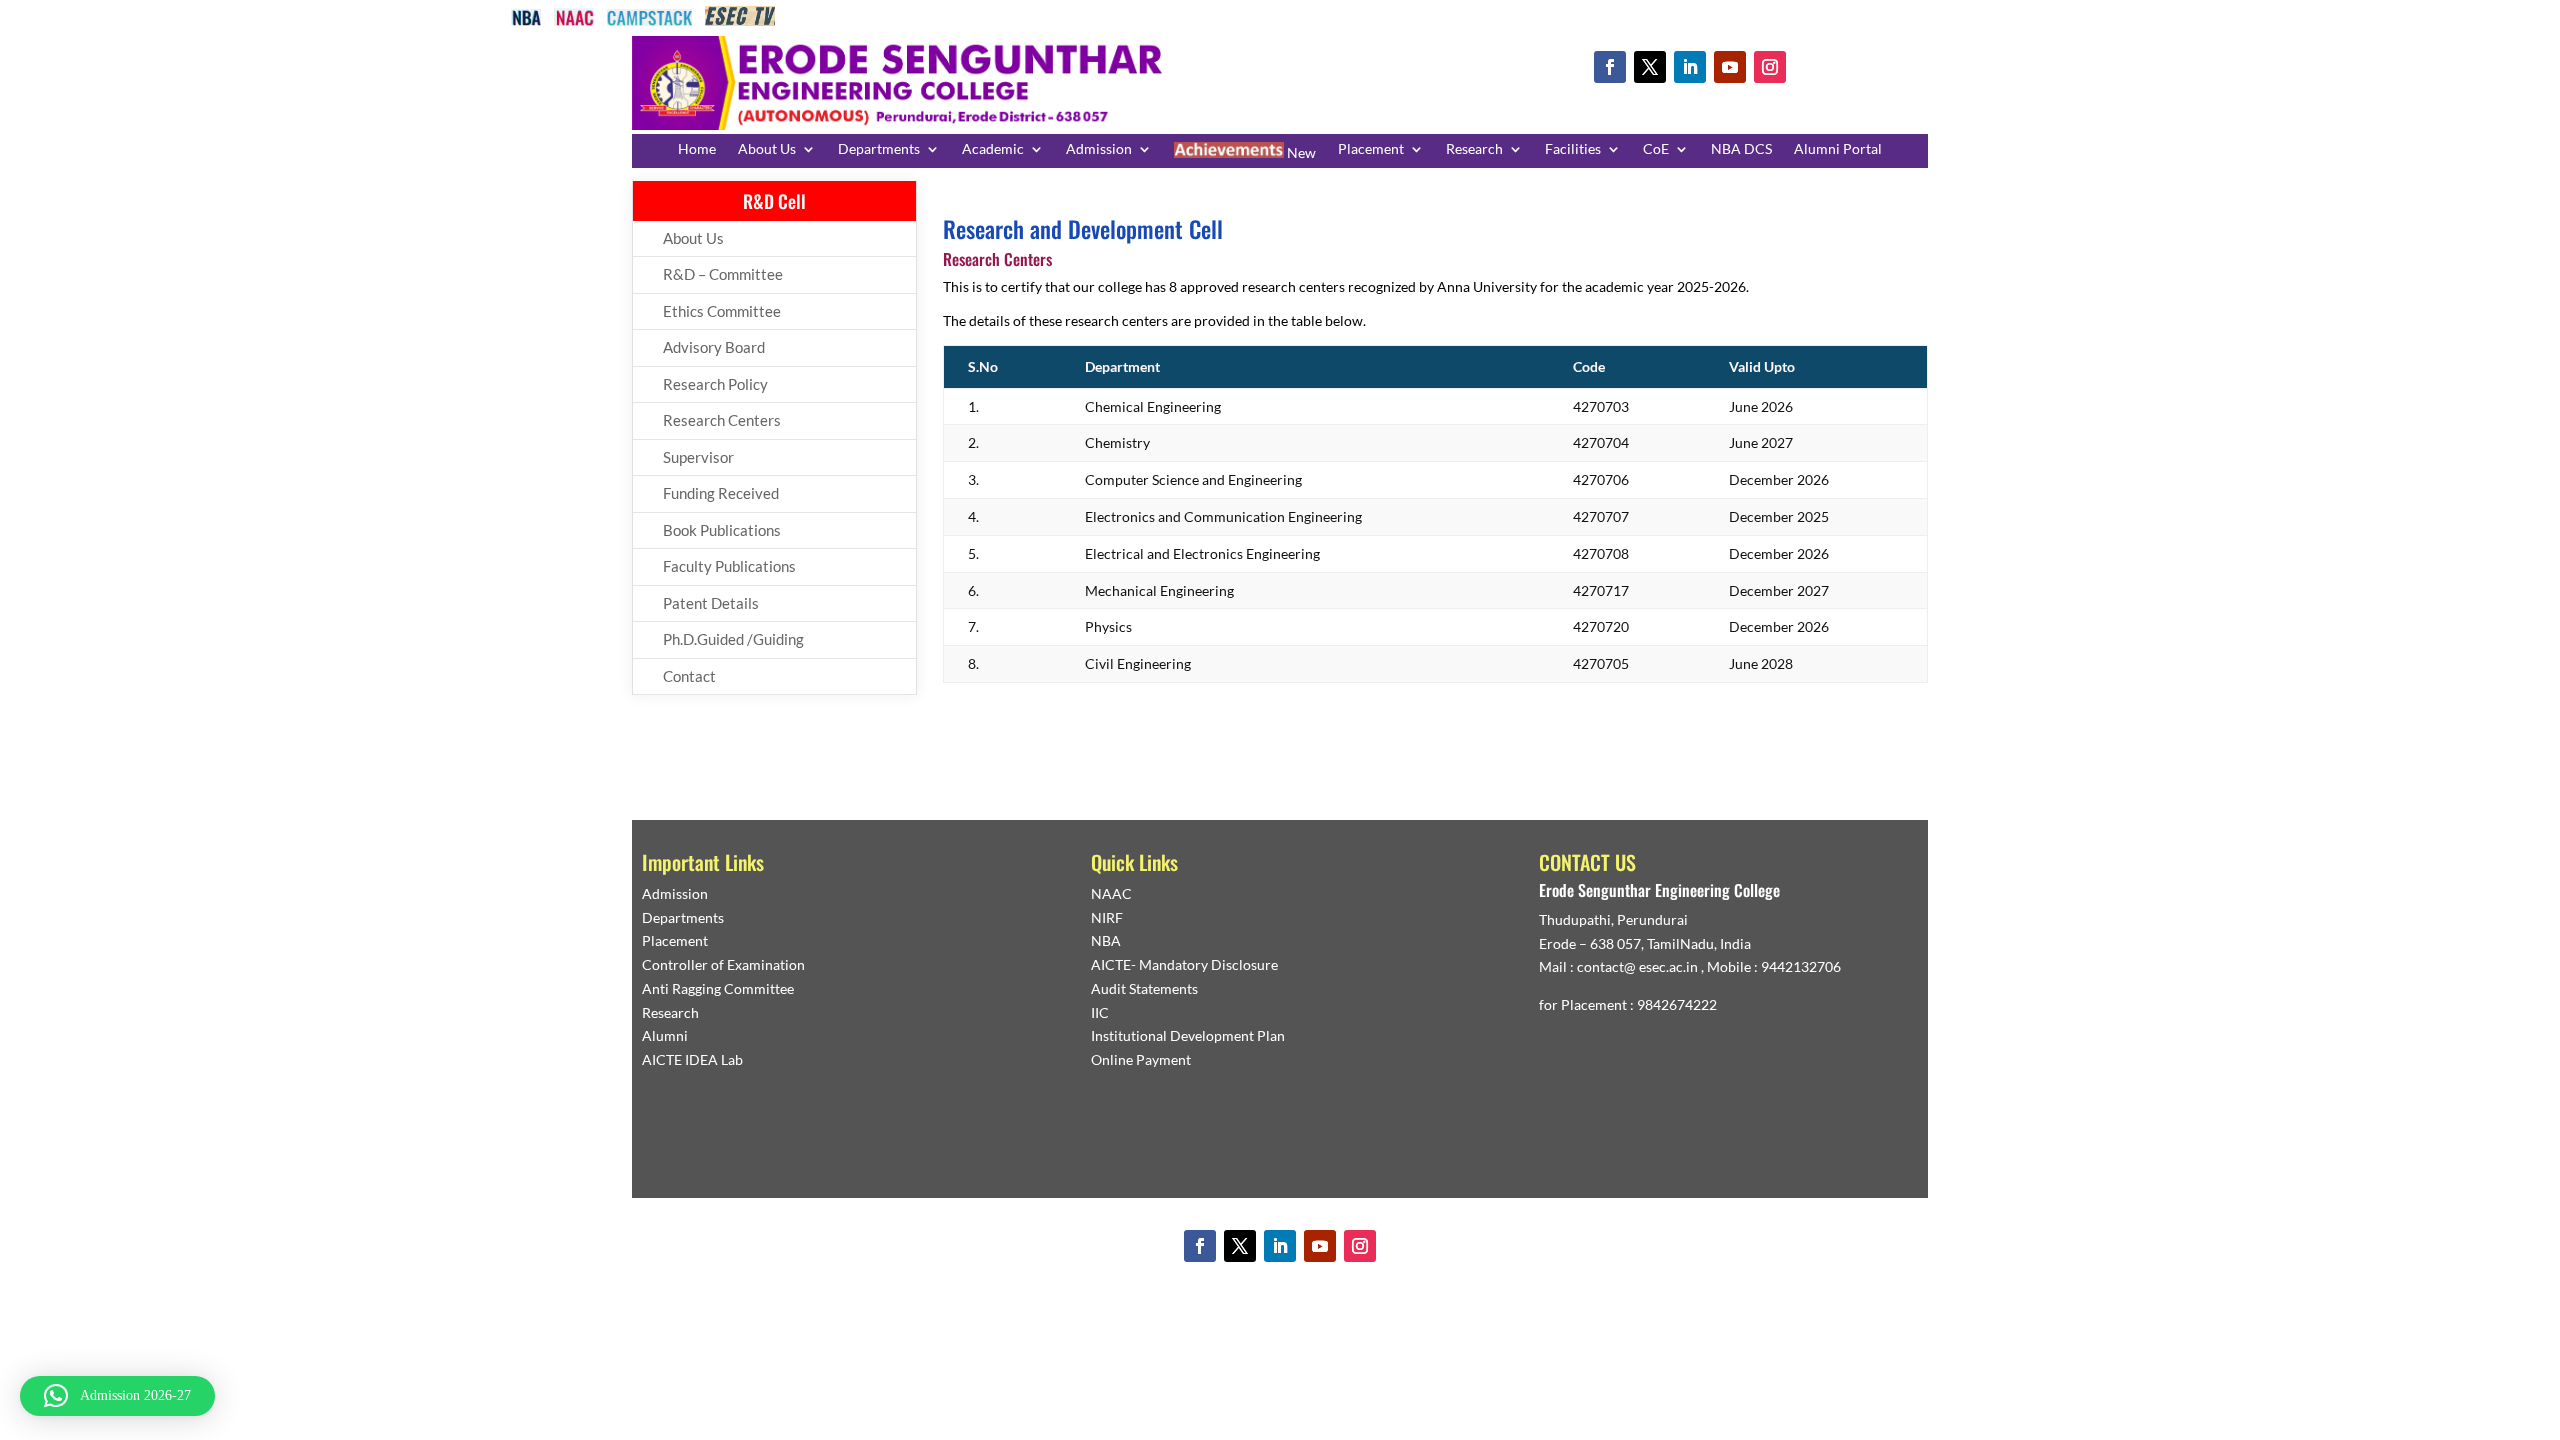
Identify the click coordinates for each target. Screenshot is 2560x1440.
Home (697, 149)
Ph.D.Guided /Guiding (733, 639)
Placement (1371, 149)
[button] (117, 1396)
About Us (767, 149)
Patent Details (711, 603)
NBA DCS (1741, 149)
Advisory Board (714, 347)
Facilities (1573, 149)
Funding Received (721, 493)
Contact (689, 676)
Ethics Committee (722, 311)
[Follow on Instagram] (1770, 67)
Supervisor (698, 457)
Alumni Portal (1838, 149)
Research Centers (722, 420)
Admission (1099, 149)
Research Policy (715, 384)
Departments (879, 149)
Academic (993, 149)
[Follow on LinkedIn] (1690, 67)
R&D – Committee (723, 274)
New (1300, 152)
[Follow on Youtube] (1730, 67)
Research (1474, 149)
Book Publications (722, 530)
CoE (1656, 149)
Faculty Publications (729, 566)
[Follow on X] (1650, 67)
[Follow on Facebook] (1610, 67)
